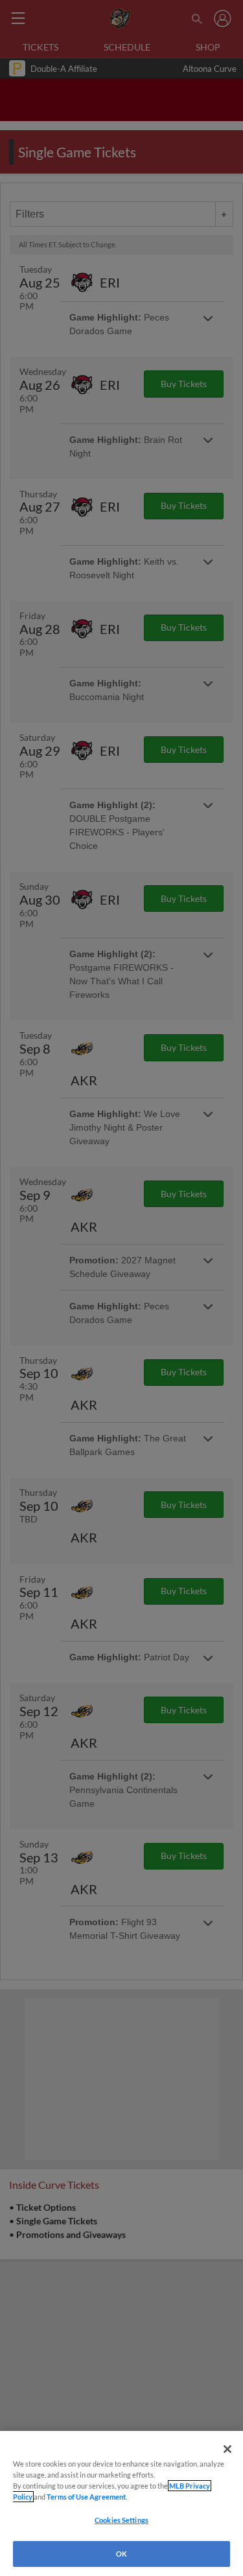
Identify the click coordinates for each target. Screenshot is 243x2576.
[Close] (227, 2449)
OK (121, 2554)
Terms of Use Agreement (86, 2497)
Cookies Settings (121, 2520)
